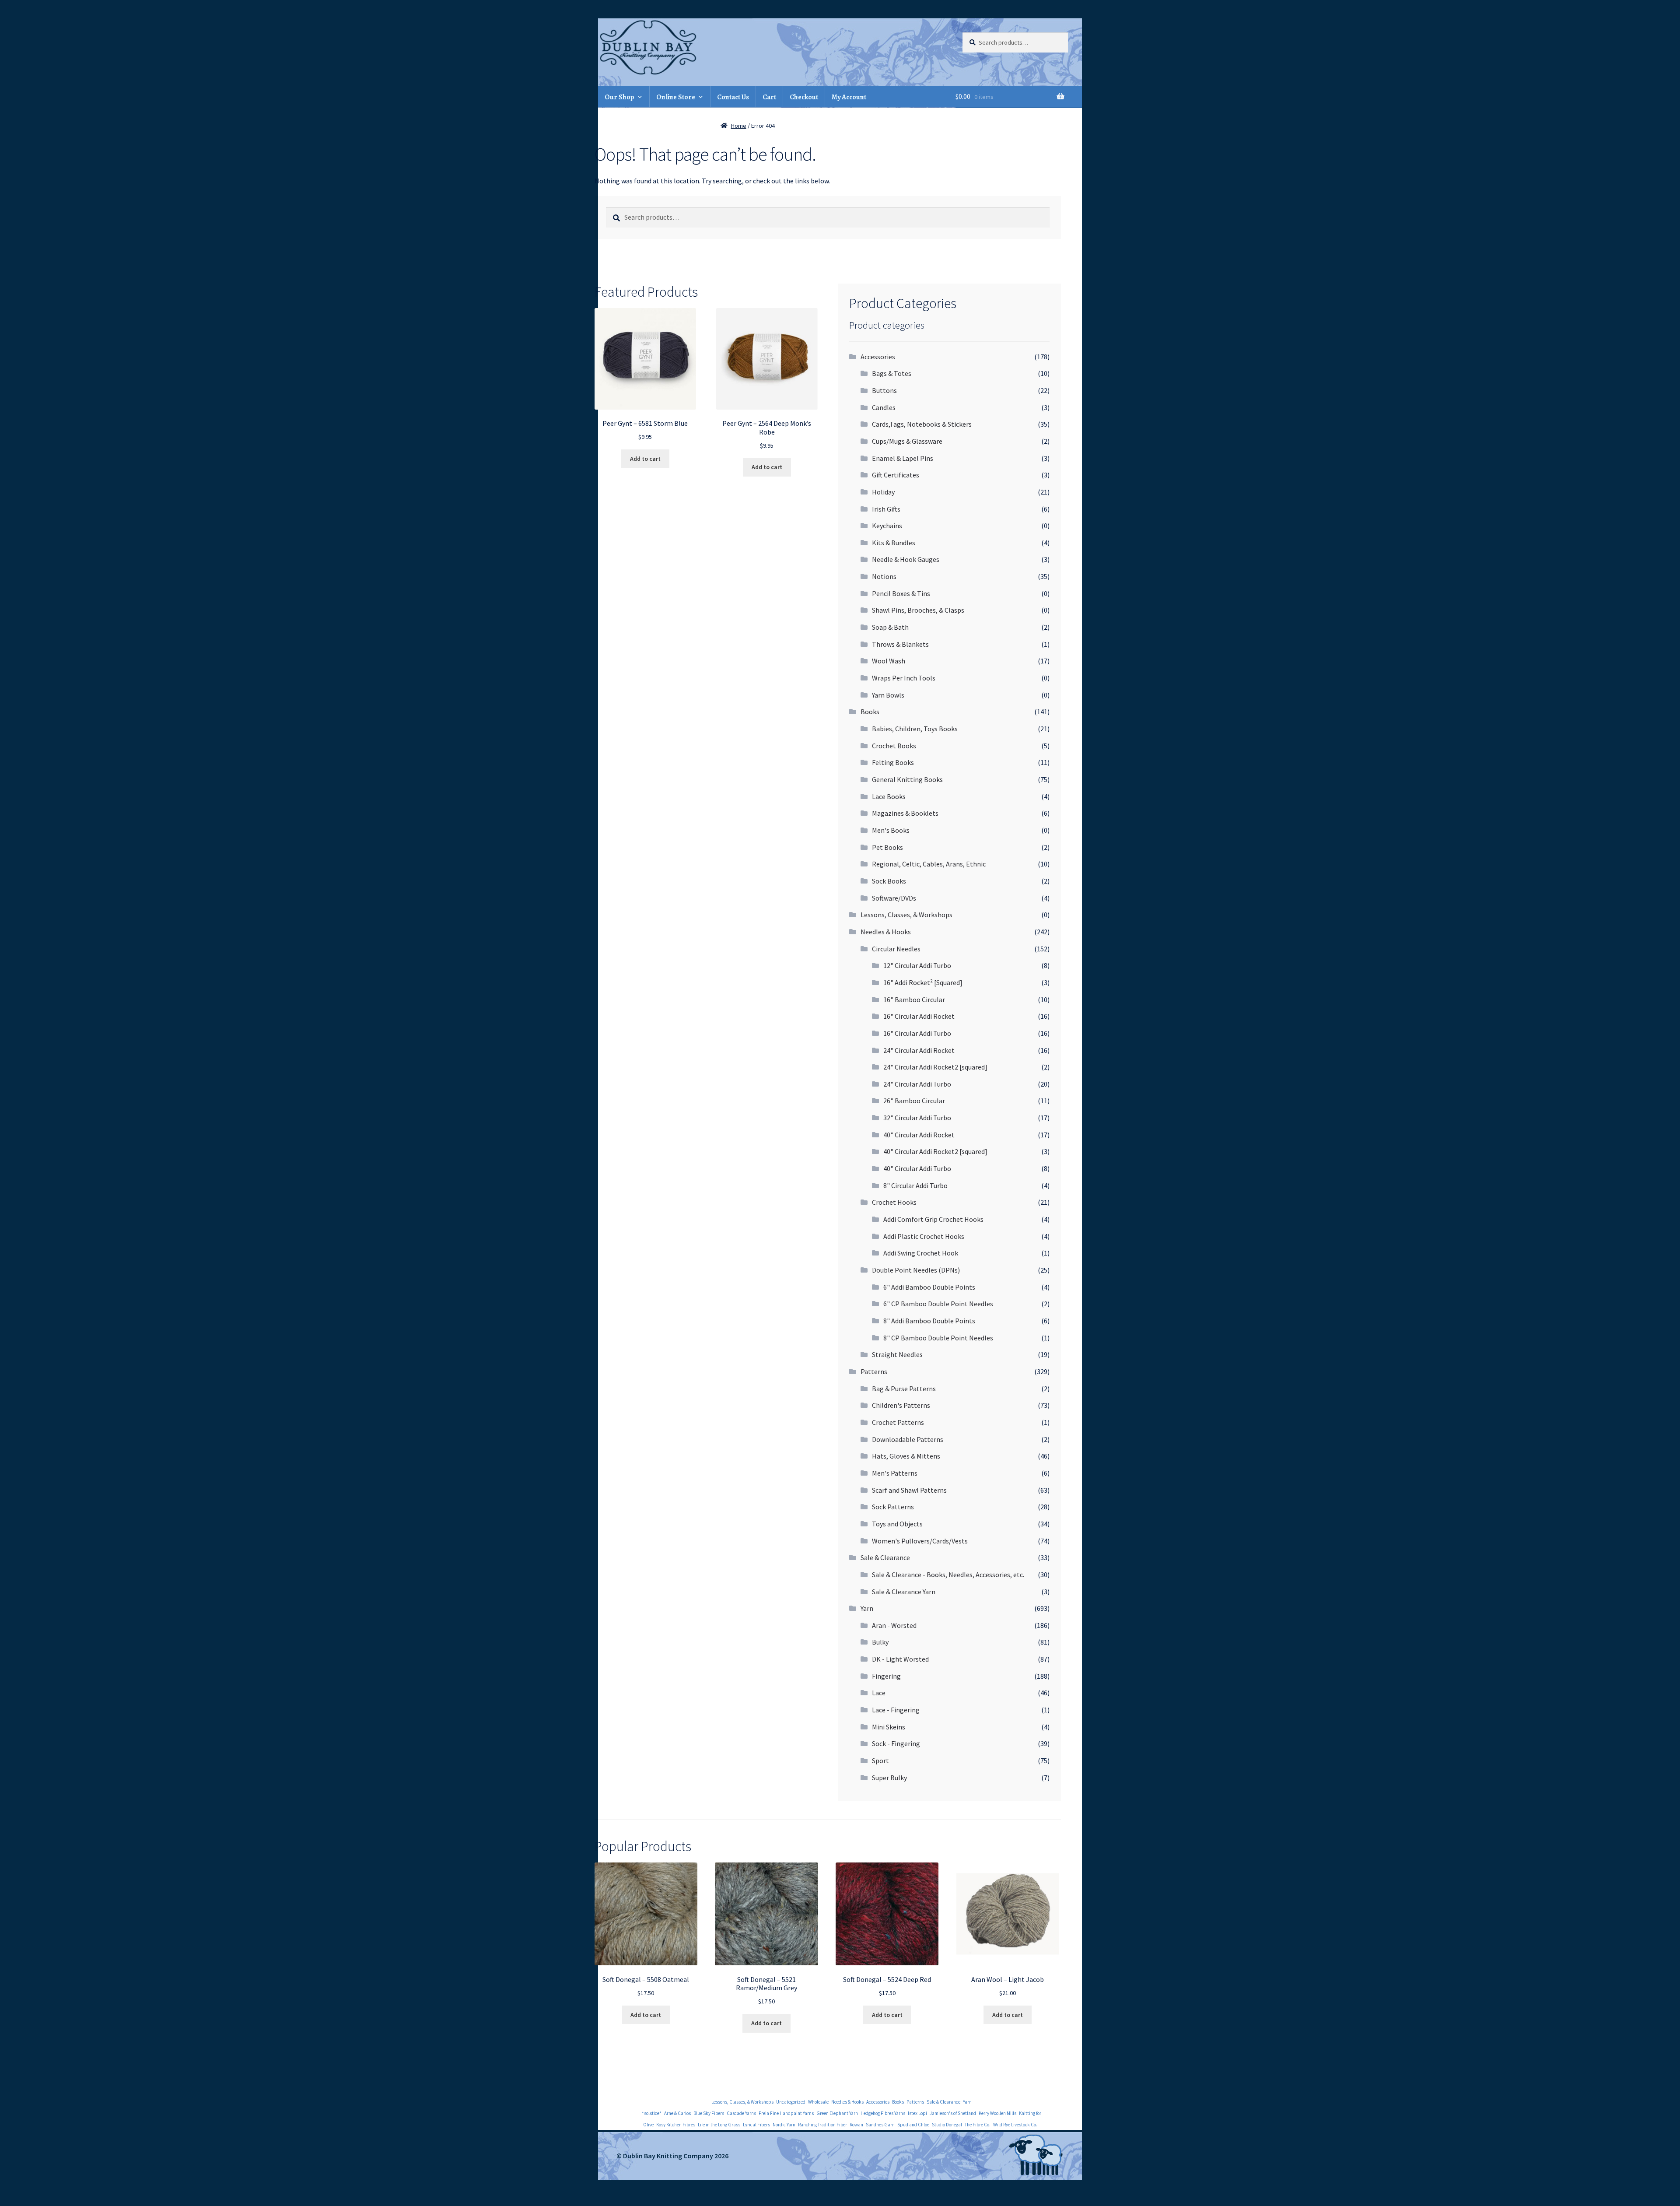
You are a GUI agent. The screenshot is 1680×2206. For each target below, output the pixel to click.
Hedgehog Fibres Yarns (883, 2113)
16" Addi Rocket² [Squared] (923, 982)
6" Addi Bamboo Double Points (929, 1287)
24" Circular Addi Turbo (917, 1084)
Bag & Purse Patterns (904, 1389)
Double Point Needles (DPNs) (916, 1270)
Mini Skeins (889, 1727)
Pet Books (887, 847)
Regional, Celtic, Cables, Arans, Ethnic (929, 864)
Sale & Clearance (885, 1557)
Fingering (886, 1676)
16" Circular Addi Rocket (919, 1016)
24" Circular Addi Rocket (919, 1050)
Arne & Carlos (677, 2113)
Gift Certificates (896, 475)
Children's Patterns (901, 1405)
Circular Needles (896, 949)
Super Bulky (889, 1778)
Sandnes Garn (880, 2125)
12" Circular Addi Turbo (917, 965)
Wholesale (818, 2102)
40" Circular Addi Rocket (919, 1135)
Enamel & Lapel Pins (903, 458)
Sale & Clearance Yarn (904, 1592)
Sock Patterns (893, 1507)
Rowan (856, 2125)
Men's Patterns (895, 1473)
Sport (880, 1761)
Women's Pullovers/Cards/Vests (920, 1541)
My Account (849, 97)
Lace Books (889, 796)
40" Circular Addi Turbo (917, 1168)
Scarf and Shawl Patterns (909, 1490)
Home (739, 126)
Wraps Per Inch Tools (904, 678)
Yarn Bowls (888, 695)
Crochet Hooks (894, 1202)
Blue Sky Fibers (709, 2113)
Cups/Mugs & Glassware (907, 441)
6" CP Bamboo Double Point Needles (938, 1304)
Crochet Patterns (898, 1422)
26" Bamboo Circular (914, 1101)
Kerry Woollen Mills (997, 2113)
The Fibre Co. (978, 2125)
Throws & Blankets (900, 644)
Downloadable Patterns (908, 1439)
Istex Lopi (917, 2113)
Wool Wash (889, 661)
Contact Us (733, 97)
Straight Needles (897, 1354)
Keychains (887, 526)
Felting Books (893, 762)
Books (870, 712)
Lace (879, 1693)
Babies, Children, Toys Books (915, 729)
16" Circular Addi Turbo (917, 1033)
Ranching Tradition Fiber (822, 2125)
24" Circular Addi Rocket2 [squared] (935, 1067)
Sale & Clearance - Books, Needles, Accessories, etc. (948, 1575)
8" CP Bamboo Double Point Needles (938, 1338)
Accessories (878, 357)
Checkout (804, 97)
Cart (769, 97)
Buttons (884, 390)
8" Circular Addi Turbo (915, 1185)
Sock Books (889, 881)
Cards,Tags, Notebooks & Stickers (922, 424)
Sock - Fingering (896, 1743)
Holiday (883, 492)
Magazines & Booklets (905, 813)
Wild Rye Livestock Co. (1015, 2125)
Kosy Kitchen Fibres (676, 2125)
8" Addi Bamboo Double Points (929, 1321)
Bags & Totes (892, 373)
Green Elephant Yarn (837, 2113)
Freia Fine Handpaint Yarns (786, 2113)
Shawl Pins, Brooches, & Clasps (918, 610)
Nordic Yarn (784, 2125)
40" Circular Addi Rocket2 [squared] (935, 1151)
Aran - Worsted (894, 1625)
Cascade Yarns (741, 2113)
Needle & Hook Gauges (906, 559)
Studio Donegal (947, 2125)
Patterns (874, 1371)
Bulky (880, 1642)
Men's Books (891, 830)
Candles (884, 407)
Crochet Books (894, 746)
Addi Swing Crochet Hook (921, 1253)
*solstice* (652, 2113)
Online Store (676, 97)
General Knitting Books (907, 779)
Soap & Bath (890, 627)
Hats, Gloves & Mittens (906, 1456)
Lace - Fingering (896, 1710)
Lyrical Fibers (756, 2125)
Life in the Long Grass (719, 2125)
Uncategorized (791, 2102)
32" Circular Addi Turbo (917, 1118)
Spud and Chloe (913, 2125)
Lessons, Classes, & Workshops (906, 915)
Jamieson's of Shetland (953, 2113)
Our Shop (619, 97)
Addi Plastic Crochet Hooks (924, 1236)
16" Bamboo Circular (914, 1000)
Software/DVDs (894, 898)
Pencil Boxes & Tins (901, 593)
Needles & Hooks (886, 932)
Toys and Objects (897, 1524)
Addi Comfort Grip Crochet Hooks (933, 1219)
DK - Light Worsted (900, 1659)
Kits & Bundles (894, 543)
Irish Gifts (886, 509)
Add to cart (645, 459)
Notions (884, 576)
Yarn (867, 1608)
